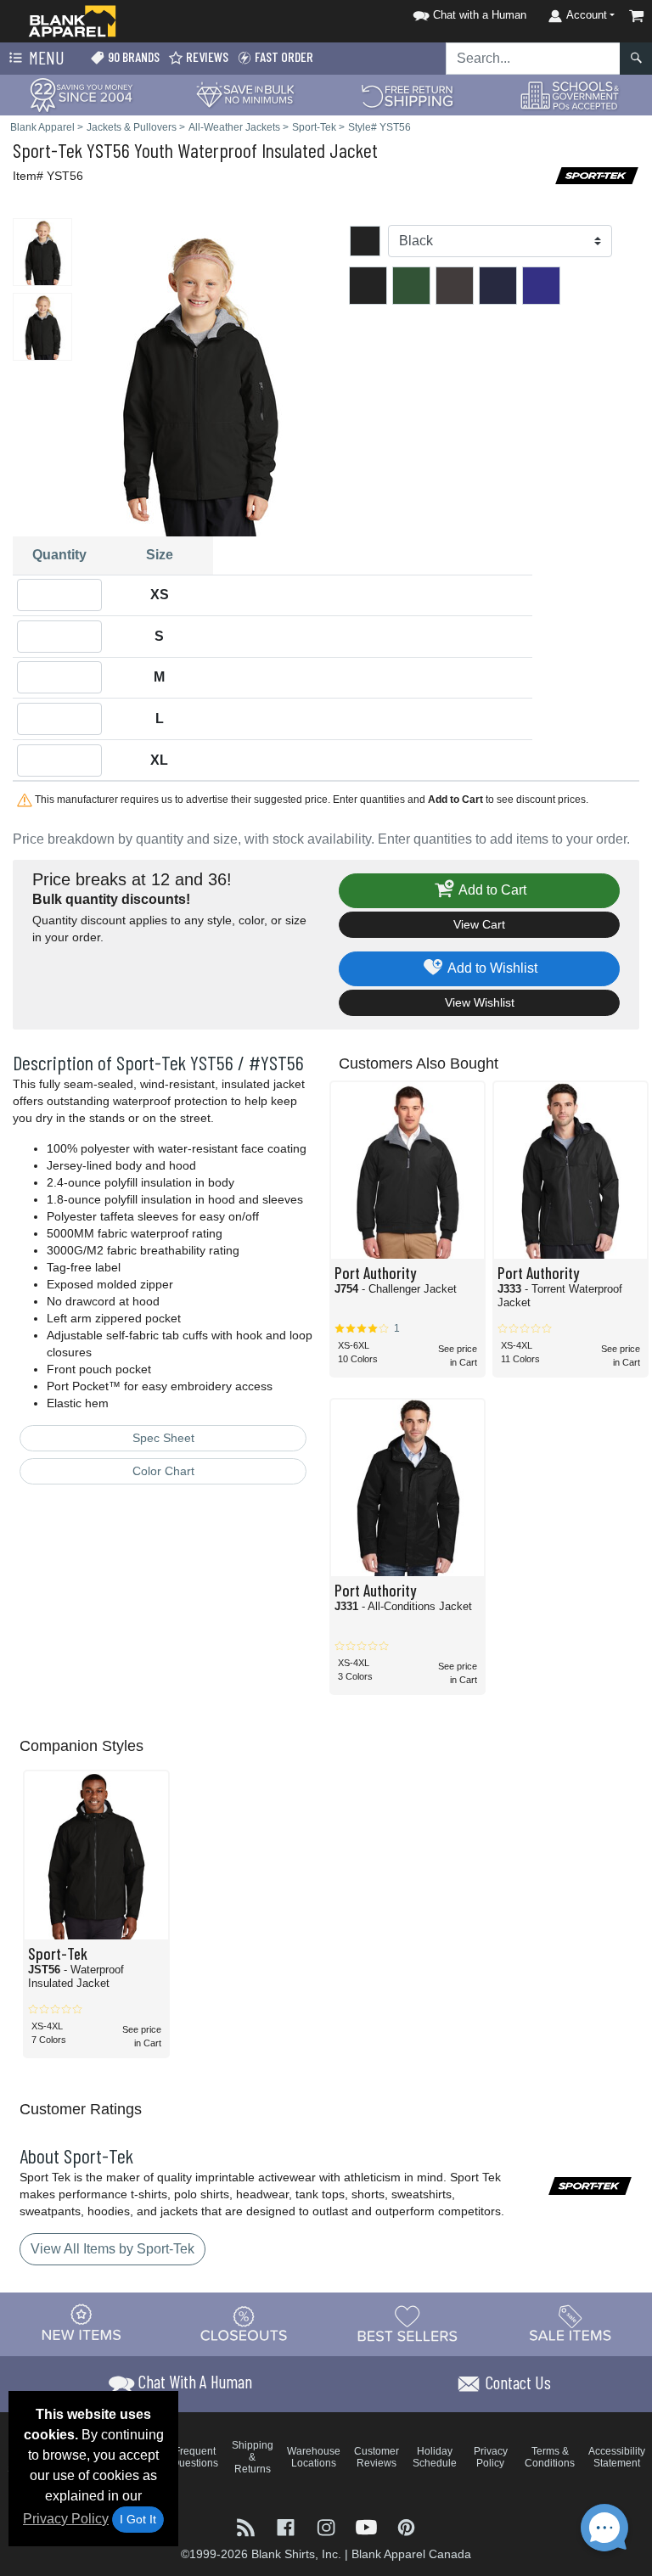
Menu (45, 57)
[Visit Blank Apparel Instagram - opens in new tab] (327, 2526)
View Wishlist (480, 1002)
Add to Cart (491, 890)
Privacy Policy (66, 2519)
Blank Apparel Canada (411, 2554)
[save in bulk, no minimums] (244, 94)
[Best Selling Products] (407, 2324)
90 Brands (132, 56)
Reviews (206, 56)
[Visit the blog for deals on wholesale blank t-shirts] (247, 2526)
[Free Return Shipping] (407, 94)
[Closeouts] (244, 2324)
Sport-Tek (48, 150)
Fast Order (283, 56)
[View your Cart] (637, 16)
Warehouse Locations (314, 2457)
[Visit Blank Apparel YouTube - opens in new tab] (368, 2526)
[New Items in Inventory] (81, 2324)
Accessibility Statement (617, 2457)
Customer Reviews (377, 2457)
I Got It (138, 2519)
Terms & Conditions (550, 2457)
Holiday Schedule (435, 2457)
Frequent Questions (195, 2457)
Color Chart (163, 1471)
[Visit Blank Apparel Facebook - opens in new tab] (287, 2526)
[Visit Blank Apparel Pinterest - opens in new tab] (406, 2526)
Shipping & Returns (253, 2457)
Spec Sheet (163, 1438)
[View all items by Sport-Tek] (597, 174)
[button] (467, 12)
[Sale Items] (570, 2324)
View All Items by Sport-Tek (112, 2249)
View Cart (479, 924)
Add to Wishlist (491, 968)
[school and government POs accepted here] (570, 95)
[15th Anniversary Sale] (81, 94)
